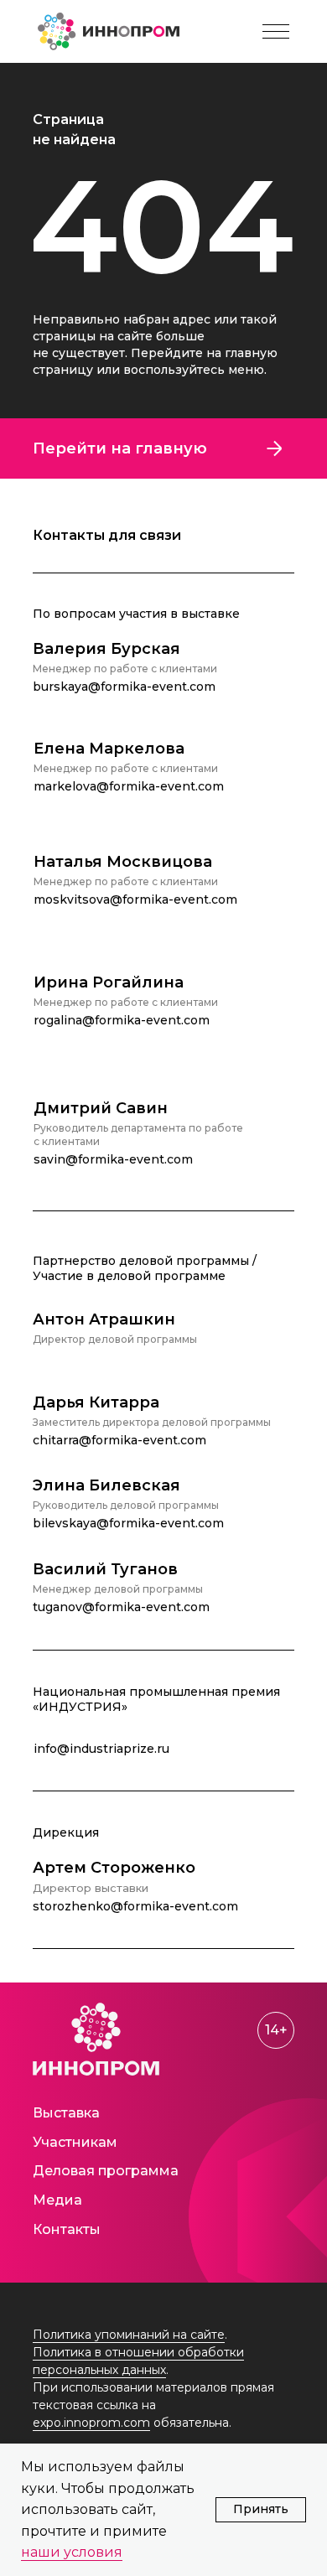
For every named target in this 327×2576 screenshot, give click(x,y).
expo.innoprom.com (91, 2423)
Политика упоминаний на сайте (129, 2335)
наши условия (72, 2552)
